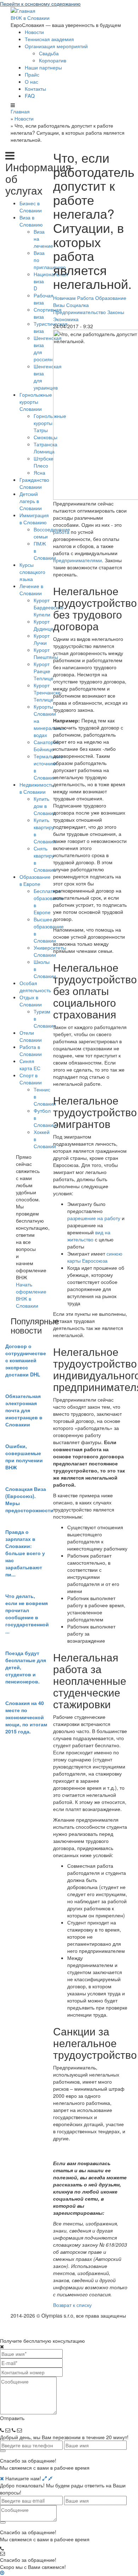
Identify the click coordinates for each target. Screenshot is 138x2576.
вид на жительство (89, 1236)
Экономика (66, 319)
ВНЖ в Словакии (30, 18)
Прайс (32, 74)
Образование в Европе (35, 880)
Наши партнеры (43, 67)
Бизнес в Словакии (31, 207)
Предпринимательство (79, 312)
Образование (111, 298)
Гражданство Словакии (34, 483)
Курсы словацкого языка (32, 572)
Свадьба (49, 53)
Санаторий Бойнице (46, 745)
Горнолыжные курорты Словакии (36, 402)
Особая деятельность (35, 987)
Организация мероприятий (56, 46)
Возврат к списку (72, 2305)
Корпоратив (53, 60)
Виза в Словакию (31, 221)
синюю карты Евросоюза (95, 1257)
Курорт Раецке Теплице (44, 671)
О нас (31, 82)
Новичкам (64, 298)
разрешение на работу (94, 1218)
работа (61, 532)
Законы (116, 312)
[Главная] (23, 10)
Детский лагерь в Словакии (31, 501)
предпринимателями (77, 560)
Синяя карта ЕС (30, 1065)
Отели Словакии (31, 1036)
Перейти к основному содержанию (40, 4)
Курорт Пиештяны (46, 653)
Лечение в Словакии (31, 589)
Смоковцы (45, 437)
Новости (34, 32)
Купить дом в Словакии (45, 806)
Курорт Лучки (42, 639)
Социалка (77, 305)
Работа (85, 298)
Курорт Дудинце (44, 625)
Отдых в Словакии (31, 1001)
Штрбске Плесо (44, 462)
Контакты (35, 89)
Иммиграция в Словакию (34, 519)
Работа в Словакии (31, 1050)
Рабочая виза (44, 299)
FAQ (30, 96)
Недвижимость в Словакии (36, 788)
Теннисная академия (49, 39)
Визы (59, 305)
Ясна (39, 473)
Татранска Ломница (45, 448)
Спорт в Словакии (31, 1079)
